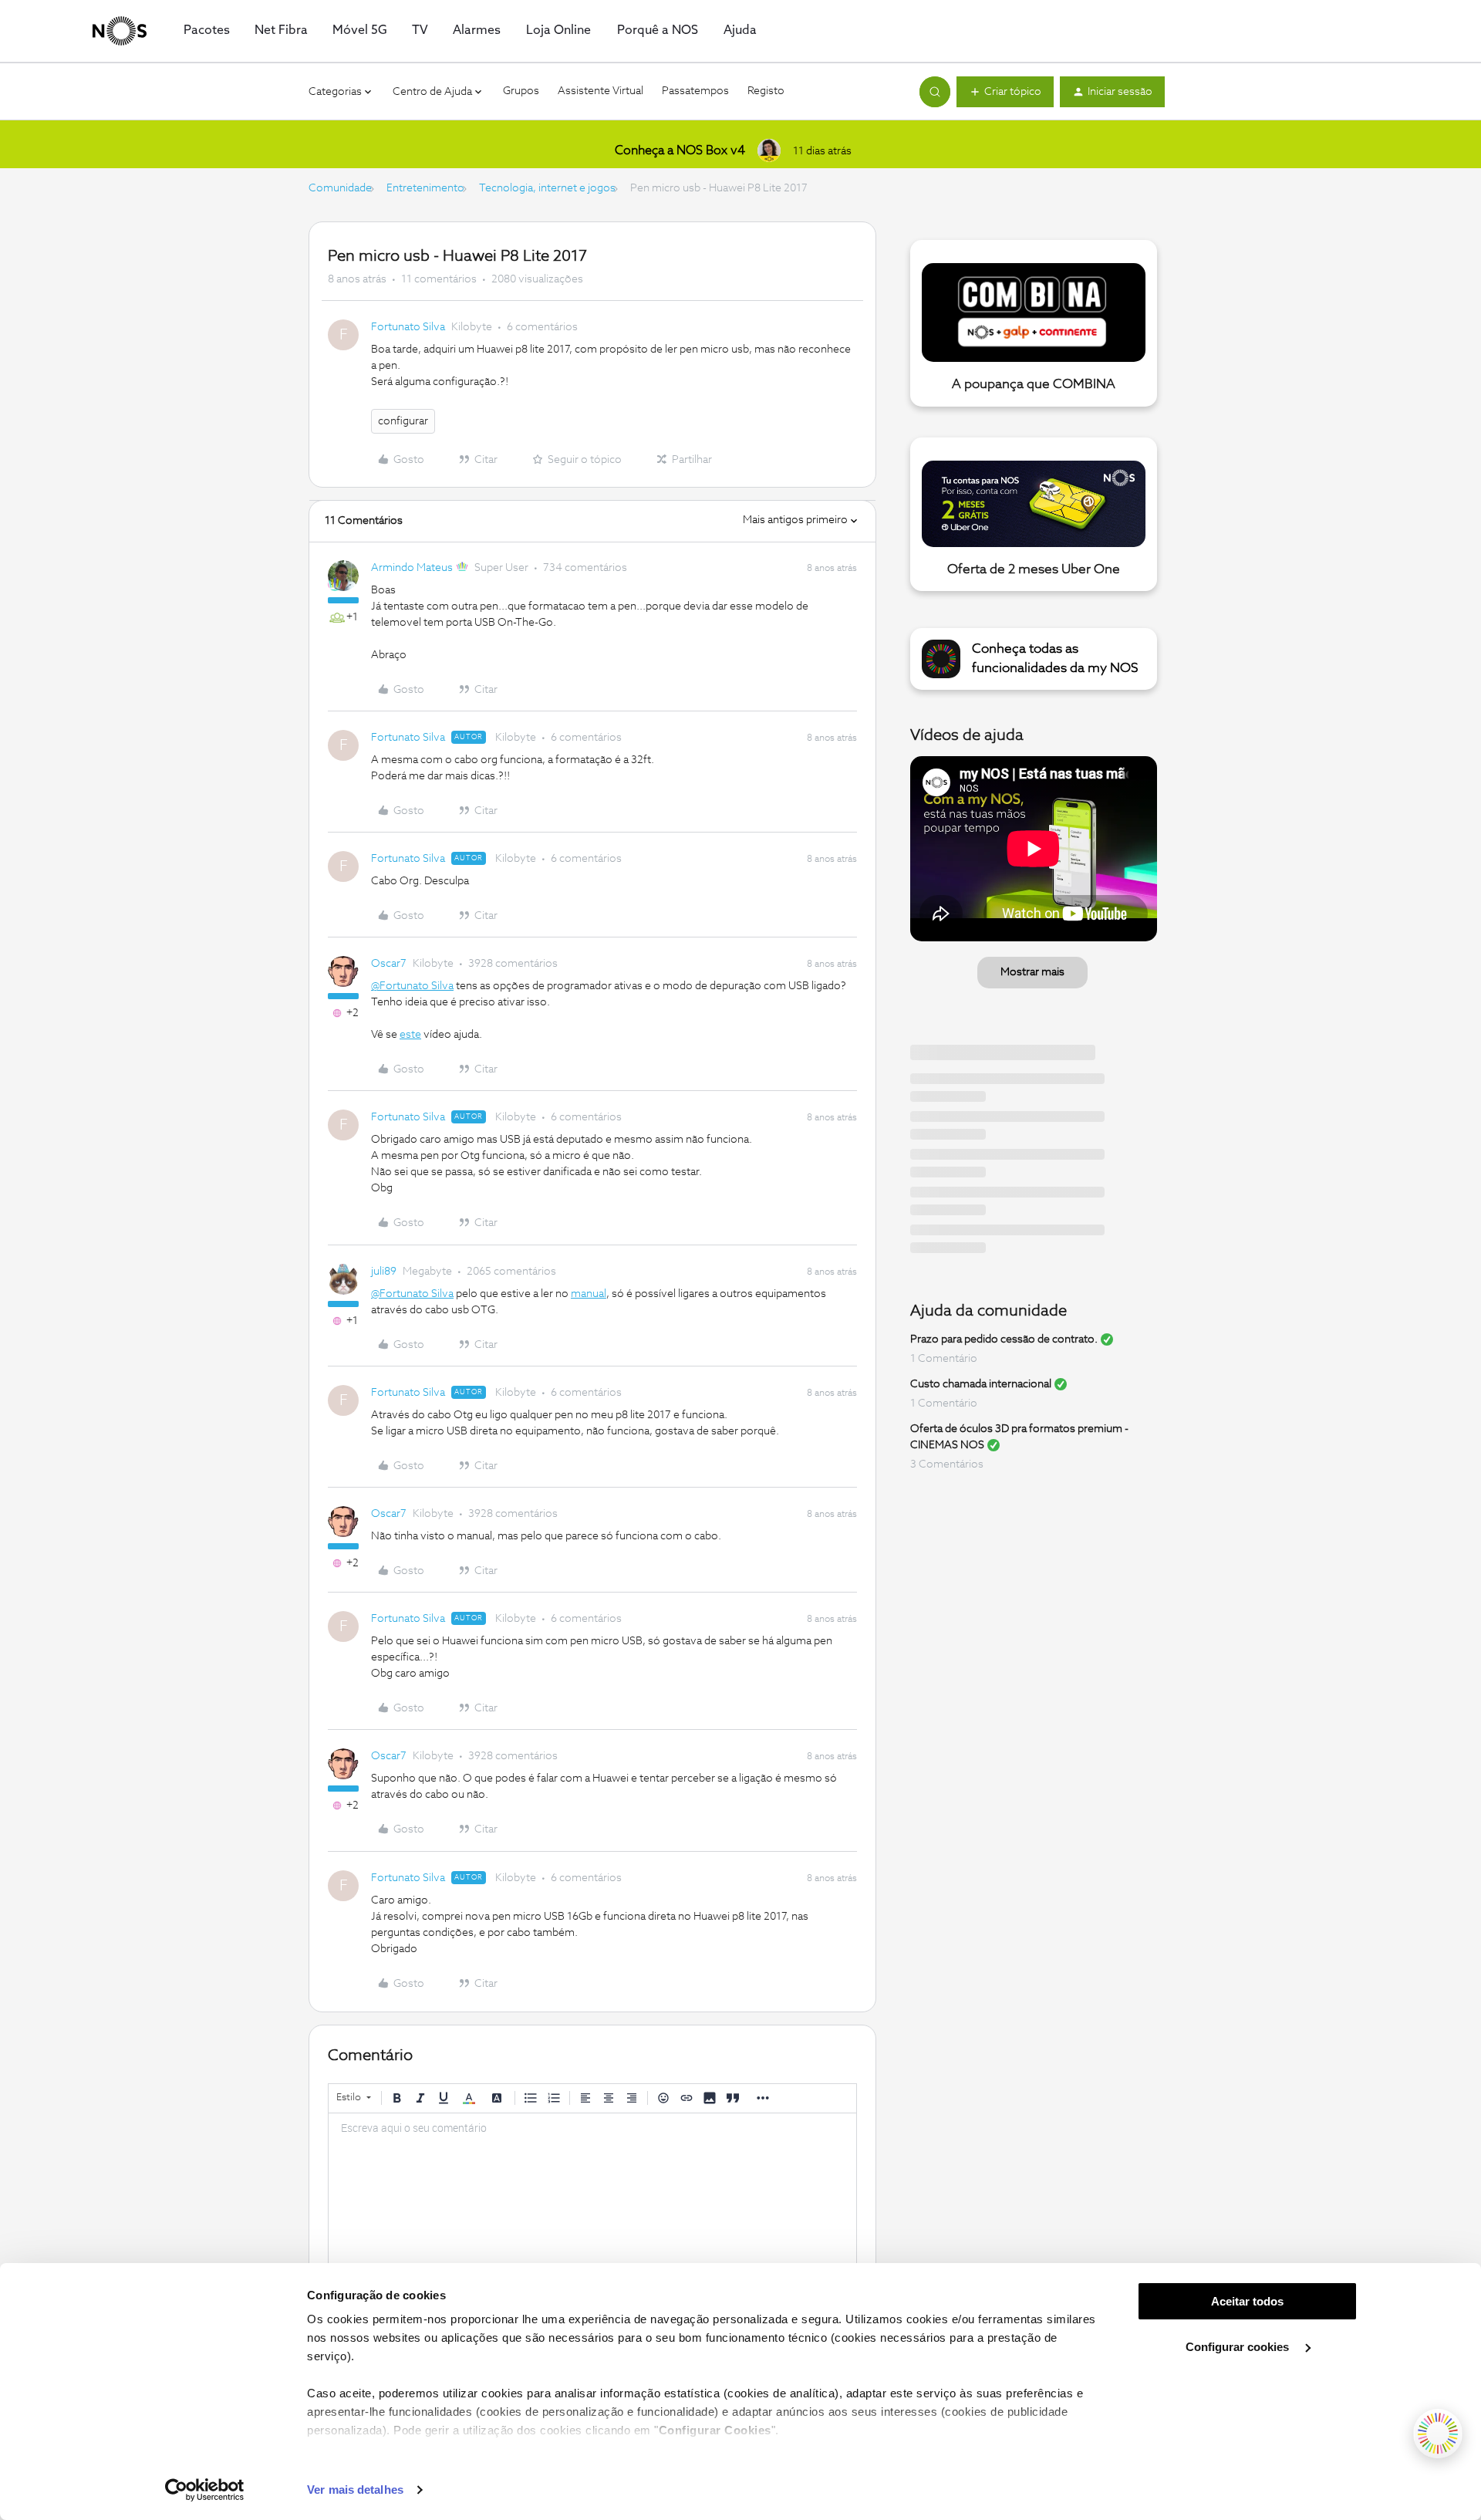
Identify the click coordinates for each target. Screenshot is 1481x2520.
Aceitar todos (1247, 2301)
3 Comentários (947, 1464)
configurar (403, 421)
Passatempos (695, 91)
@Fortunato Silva (412, 986)
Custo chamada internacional (981, 1384)
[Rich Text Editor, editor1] (592, 2191)
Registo (766, 91)
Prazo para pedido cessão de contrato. (1004, 1339)
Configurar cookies (1239, 2347)
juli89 (384, 1272)
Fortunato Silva (408, 327)
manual (589, 1294)
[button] (1005, 92)
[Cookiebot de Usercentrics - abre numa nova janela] (205, 2490)
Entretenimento (425, 188)
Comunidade (340, 188)
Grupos (521, 91)
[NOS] (120, 31)
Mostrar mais (1032, 972)
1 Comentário (944, 1359)
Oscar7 (389, 964)
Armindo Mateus (412, 568)
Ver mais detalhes (355, 2490)
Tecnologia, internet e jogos (547, 188)
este (410, 1035)
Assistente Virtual (600, 91)
